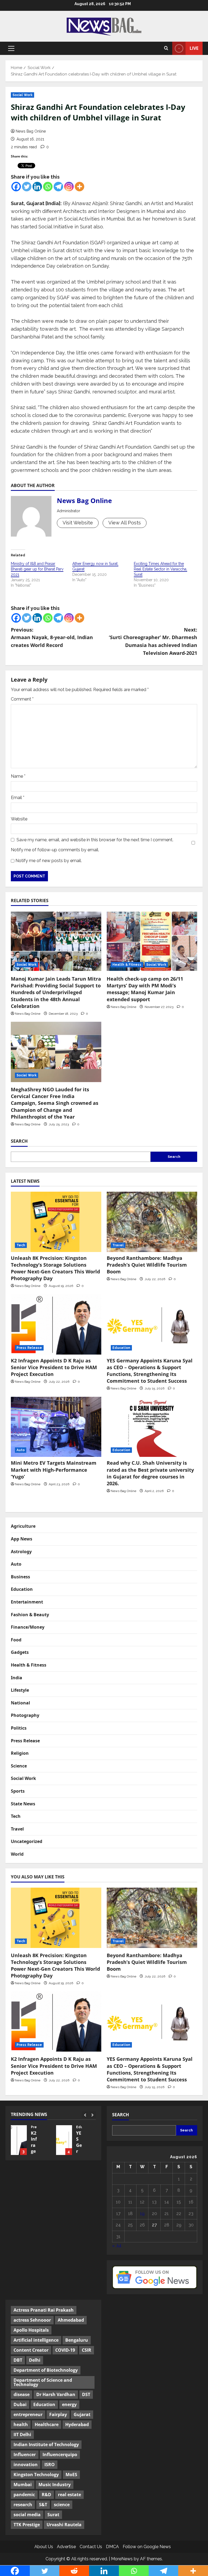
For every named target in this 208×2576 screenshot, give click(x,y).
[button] (11, 48)
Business (20, 1577)
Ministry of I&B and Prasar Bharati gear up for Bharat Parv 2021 (37, 569)
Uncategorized (27, 1841)
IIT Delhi (22, 2434)
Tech (21, 1245)
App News (22, 1539)
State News (23, 1804)
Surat (53, 2515)
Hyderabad (77, 2424)
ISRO (50, 2465)
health (21, 2424)
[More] (79, 187)
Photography (25, 1715)
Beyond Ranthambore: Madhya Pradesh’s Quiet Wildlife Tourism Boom (147, 1265)
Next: (153, 641)
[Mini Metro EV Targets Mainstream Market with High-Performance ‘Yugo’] (56, 1427)
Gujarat (82, 2414)
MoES (71, 2475)
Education (121, 1348)
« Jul (117, 2246)
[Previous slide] (85, 2115)
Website (19, 819)
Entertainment (27, 1602)
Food (16, 1640)
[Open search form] (166, 48)
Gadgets (20, 1652)
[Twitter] (27, 187)
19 (142, 2214)
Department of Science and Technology (43, 2382)
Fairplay (58, 2414)
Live (194, 48)
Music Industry (55, 2485)
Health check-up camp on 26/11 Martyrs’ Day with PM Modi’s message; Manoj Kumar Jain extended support (145, 989)
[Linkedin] (37, 187)
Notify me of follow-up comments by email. (55, 850)
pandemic (24, 2495)
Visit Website (78, 523)
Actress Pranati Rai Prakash (44, 2310)
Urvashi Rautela (64, 2525)
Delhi (35, 2360)
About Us (44, 2547)
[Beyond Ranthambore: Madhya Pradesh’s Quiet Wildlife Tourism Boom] (152, 1222)
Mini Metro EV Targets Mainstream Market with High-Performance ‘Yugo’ (54, 1470)
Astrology (21, 1552)
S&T (43, 2505)
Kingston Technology (36, 2475)
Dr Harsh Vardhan (56, 2394)
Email (18, 798)
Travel (118, 1245)
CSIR (87, 2350)
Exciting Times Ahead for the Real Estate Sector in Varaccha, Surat (160, 569)
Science (19, 1766)
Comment (22, 699)
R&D (46, 2495)
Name (18, 776)
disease (22, 2394)
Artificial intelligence (36, 2340)
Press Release (29, 1348)
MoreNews (122, 2559)
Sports (18, 1791)
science (62, 2505)
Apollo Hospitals (31, 2330)
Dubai (20, 2404)
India (17, 1678)
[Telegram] (58, 187)
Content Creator (31, 2350)
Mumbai (23, 2485)
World (17, 1854)
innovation (26, 2465)
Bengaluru (77, 2340)
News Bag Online (31, 131)
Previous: (52, 638)
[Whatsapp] (48, 187)
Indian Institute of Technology (46, 2444)
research (23, 2505)
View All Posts (125, 523)
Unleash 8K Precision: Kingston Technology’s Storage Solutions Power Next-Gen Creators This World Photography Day (55, 1268)
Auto (21, 1450)
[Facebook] (16, 187)
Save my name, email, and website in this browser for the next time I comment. (95, 840)
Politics (19, 1728)
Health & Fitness (127, 965)
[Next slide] (92, 2115)
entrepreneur (28, 2414)
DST (86, 2394)
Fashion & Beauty (30, 1615)
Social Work (22, 95)
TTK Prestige (27, 2525)
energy (69, 2404)
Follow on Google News (147, 2547)
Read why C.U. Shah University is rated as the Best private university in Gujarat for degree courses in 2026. (150, 1473)
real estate (69, 2495)
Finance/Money (28, 1627)
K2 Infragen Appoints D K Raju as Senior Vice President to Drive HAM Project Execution (54, 1367)
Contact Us (91, 2547)
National (20, 1703)
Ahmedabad (71, 2320)
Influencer (25, 2455)
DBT (18, 2360)
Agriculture (23, 1526)
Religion (20, 1753)
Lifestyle (20, 1690)
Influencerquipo (60, 2455)
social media (27, 2515)
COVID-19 (65, 2350)
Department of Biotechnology (46, 2370)
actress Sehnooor (32, 2320)
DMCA (112, 2547)
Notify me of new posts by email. (49, 861)
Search (19, 1141)
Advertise (66, 2547)
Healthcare (47, 2424)
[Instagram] (69, 187)
